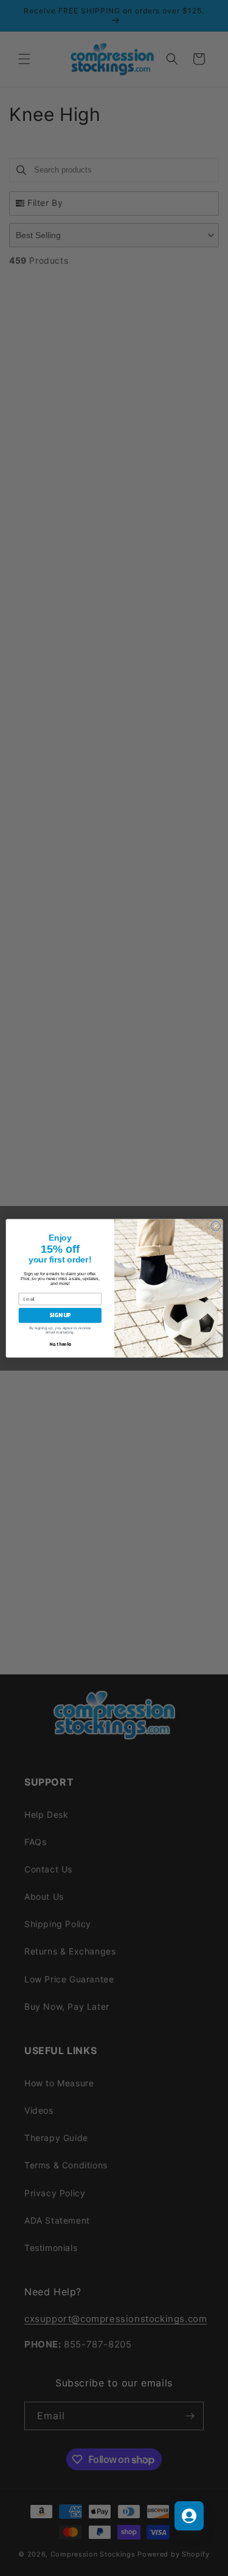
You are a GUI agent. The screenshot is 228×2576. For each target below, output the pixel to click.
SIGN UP (60, 1315)
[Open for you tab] (189, 2516)
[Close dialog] (215, 1226)
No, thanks (60, 1344)
